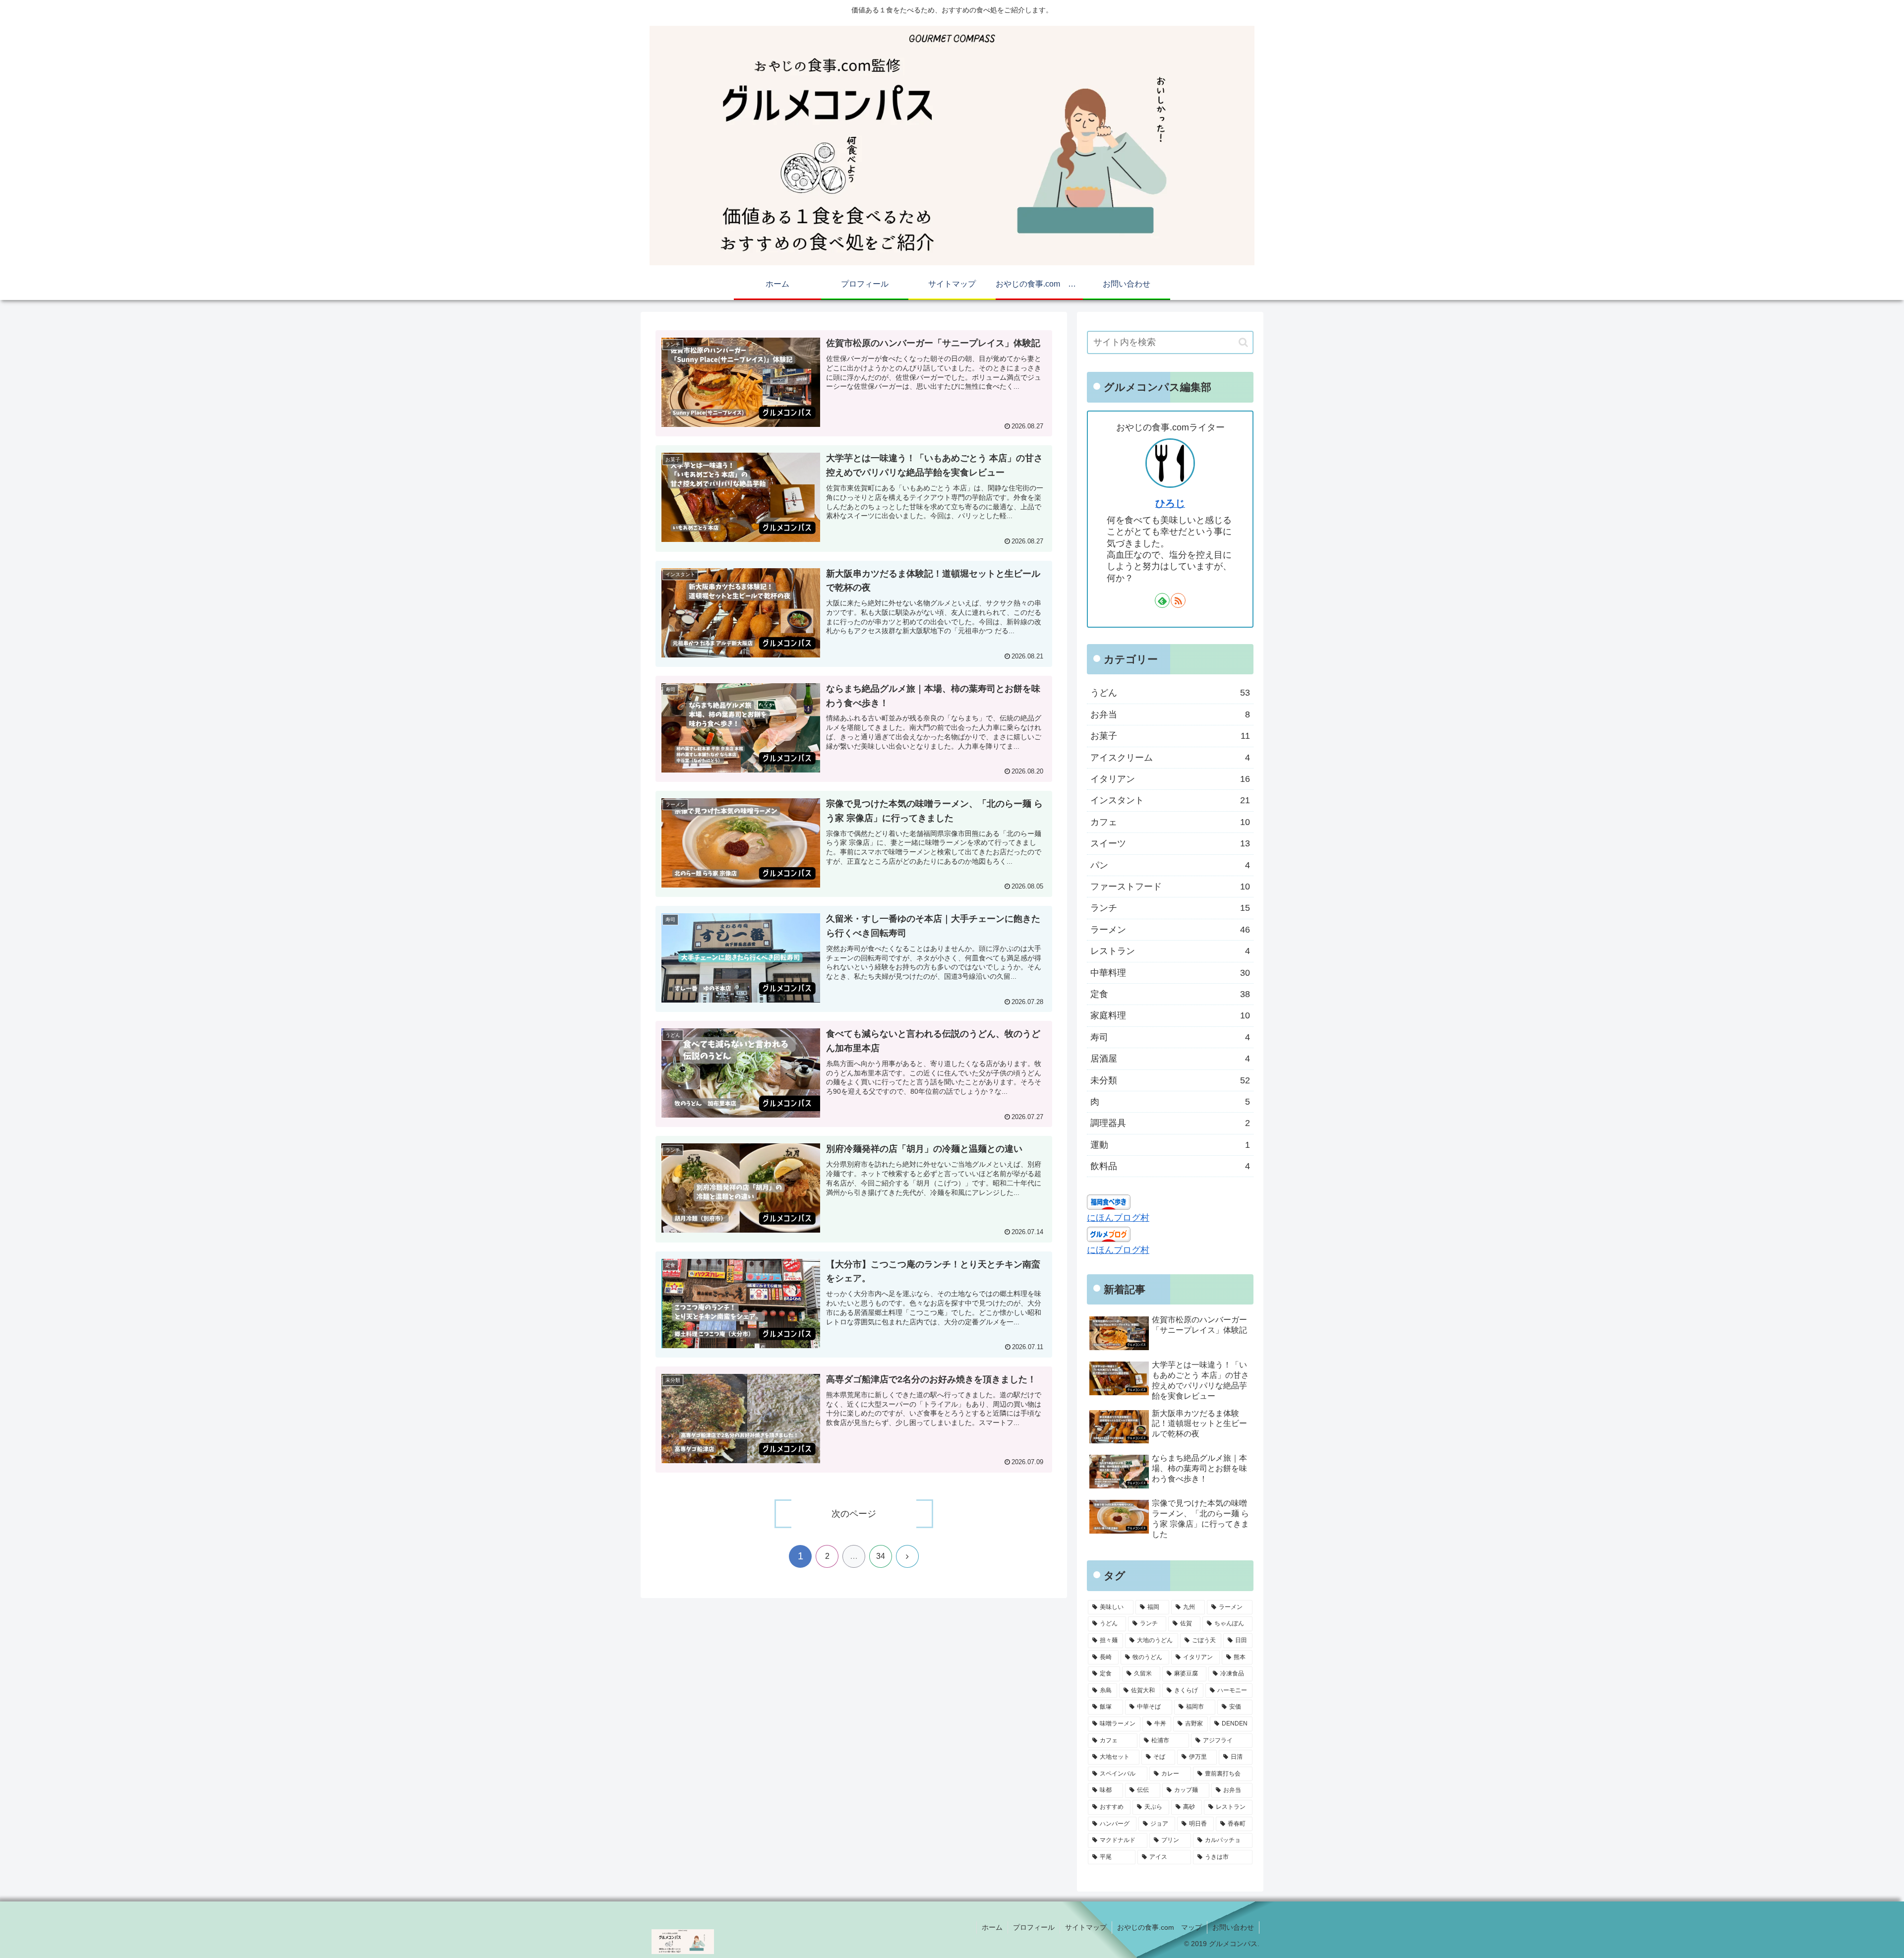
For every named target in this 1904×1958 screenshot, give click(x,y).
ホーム (992, 1927)
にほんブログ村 (1118, 1218)
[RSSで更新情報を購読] (1178, 600)
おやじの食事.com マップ (1160, 1927)
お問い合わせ (1233, 1927)
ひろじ (1170, 503)
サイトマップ (1086, 1927)
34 (881, 1556)
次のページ (854, 1514)
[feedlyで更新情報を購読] (1162, 600)
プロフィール (1034, 1927)
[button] (1243, 342)
